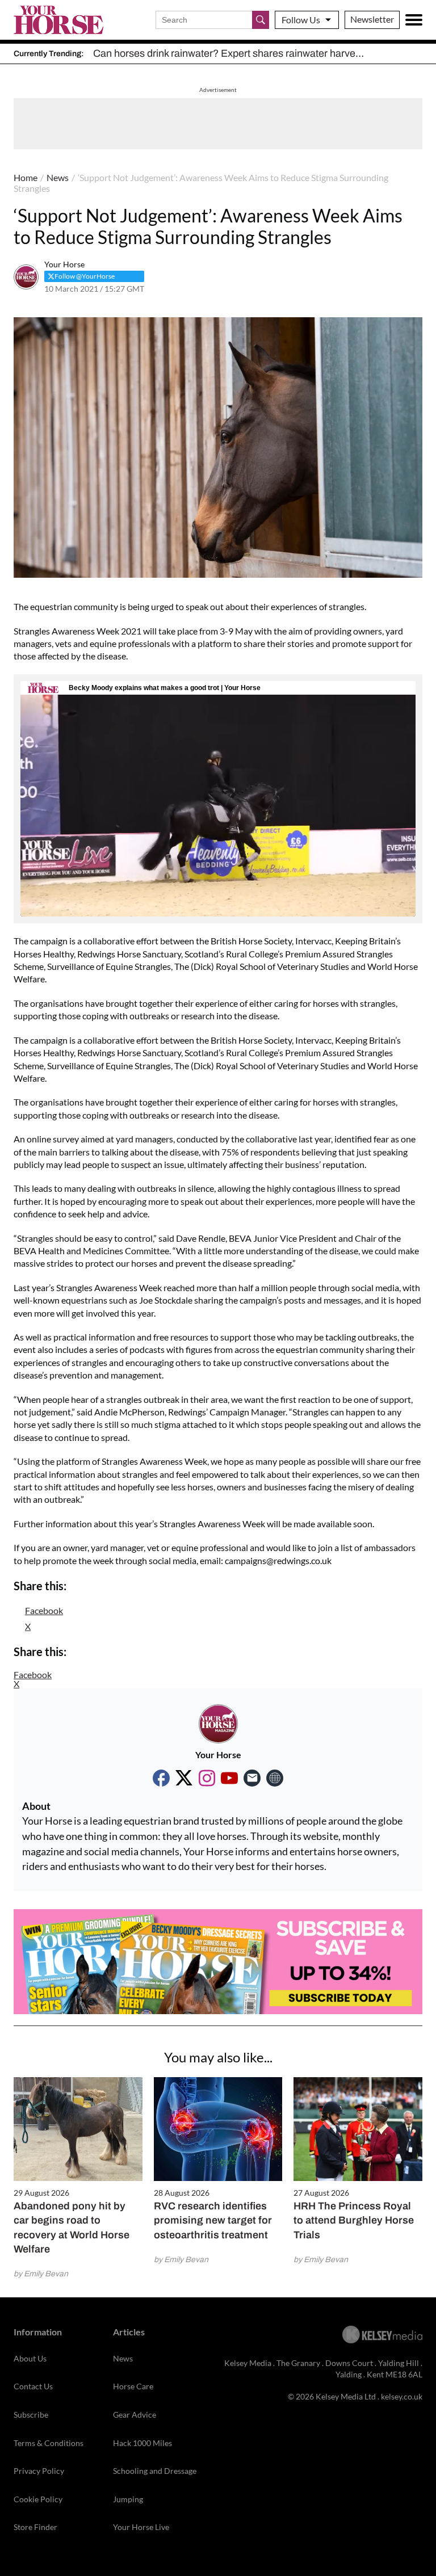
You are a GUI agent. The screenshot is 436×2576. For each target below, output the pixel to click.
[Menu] (414, 20)
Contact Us (33, 2386)
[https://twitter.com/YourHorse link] (184, 1778)
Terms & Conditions (49, 2443)
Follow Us (301, 20)
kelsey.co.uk (402, 2396)
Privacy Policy (39, 2471)
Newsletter (372, 19)
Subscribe (31, 2415)
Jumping (128, 2499)
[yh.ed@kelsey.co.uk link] (252, 1778)
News (58, 177)
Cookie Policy (38, 2499)
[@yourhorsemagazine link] (207, 1778)
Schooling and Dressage (155, 2471)
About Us (30, 2358)
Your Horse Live (141, 2527)
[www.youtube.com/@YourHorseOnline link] (229, 1778)
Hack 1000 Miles (142, 2443)
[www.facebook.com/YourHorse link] (161, 1778)
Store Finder (35, 2527)
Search (261, 20)
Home (26, 177)
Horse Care (133, 2386)
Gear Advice (135, 2415)
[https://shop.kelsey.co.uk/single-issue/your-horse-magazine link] (275, 1778)
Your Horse (64, 264)
